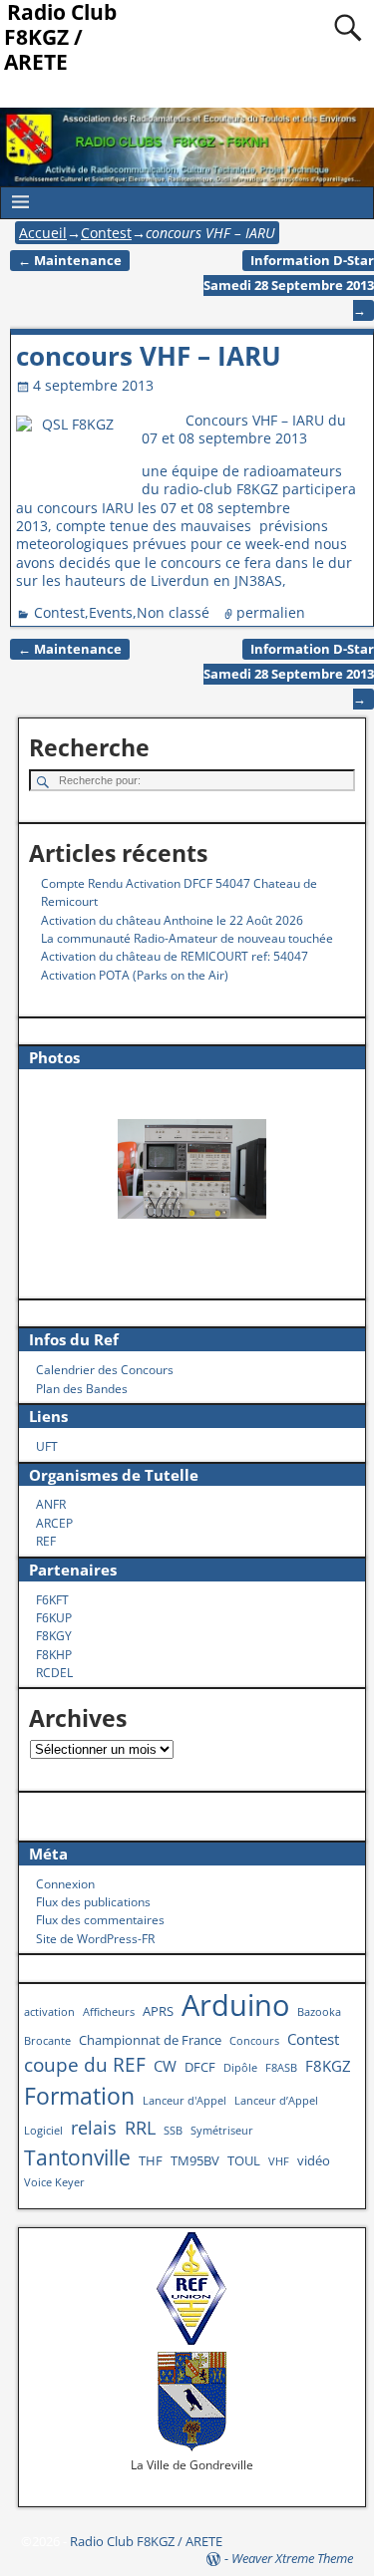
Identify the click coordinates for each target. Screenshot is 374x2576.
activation (49, 2012)
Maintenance (70, 261)
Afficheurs (109, 2012)
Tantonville (77, 2157)
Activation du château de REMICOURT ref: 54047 (175, 956)
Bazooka (319, 2012)
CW (165, 2066)
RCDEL (54, 1673)
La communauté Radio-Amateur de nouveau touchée (187, 938)
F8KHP (54, 1655)
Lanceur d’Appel (276, 2101)
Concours (254, 2041)
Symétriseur (222, 2131)
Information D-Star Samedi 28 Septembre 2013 (289, 286)
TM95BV (195, 2160)
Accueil (43, 233)
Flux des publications (93, 1902)
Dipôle (240, 2068)
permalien (271, 612)
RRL (140, 2127)
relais (94, 2127)
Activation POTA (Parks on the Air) (135, 975)
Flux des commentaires (100, 1920)
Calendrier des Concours (105, 1370)
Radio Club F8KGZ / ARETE (146, 2541)
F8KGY (54, 1636)
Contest (106, 233)
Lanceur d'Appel (185, 2101)
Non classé (173, 612)
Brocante (47, 2041)
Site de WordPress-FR (95, 1939)
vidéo (314, 2160)
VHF (279, 2161)
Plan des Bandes (82, 1389)
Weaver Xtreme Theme (292, 2558)
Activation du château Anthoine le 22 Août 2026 (172, 920)
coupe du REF (85, 2064)
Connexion (65, 1884)
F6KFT (52, 1600)
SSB (173, 2131)
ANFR (51, 1504)
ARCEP (54, 1523)
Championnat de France (150, 2040)
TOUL (244, 2160)
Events (111, 612)
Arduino (235, 2005)
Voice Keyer (54, 2182)
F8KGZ (328, 2066)
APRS (158, 2011)
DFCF (200, 2067)
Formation (79, 2096)
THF (151, 2160)
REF (46, 1541)
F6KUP (54, 1618)
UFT (47, 1446)
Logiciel (43, 2131)
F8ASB (281, 2068)
